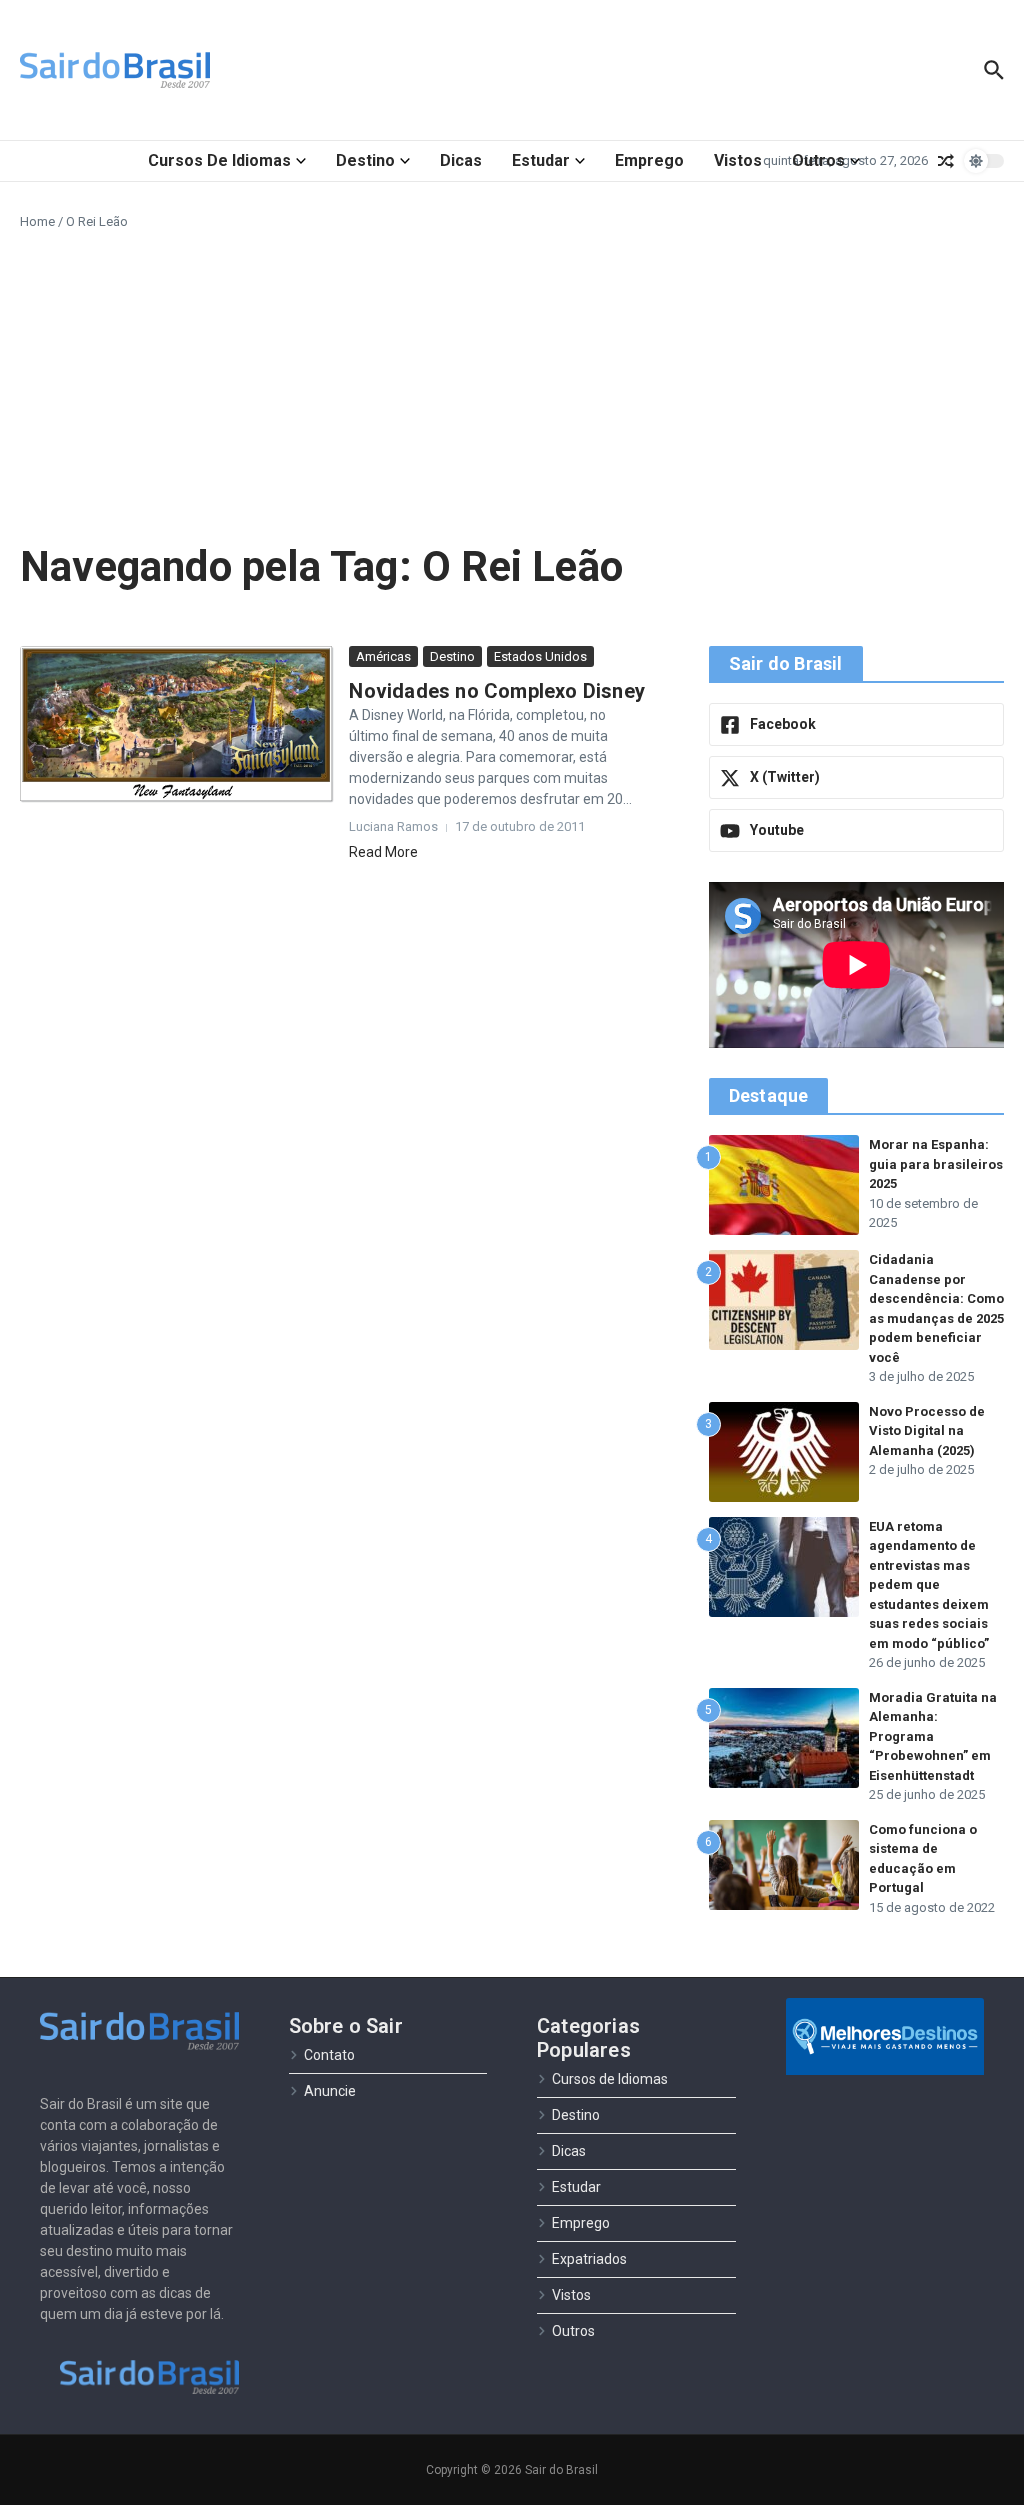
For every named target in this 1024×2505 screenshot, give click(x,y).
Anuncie (330, 2091)
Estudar (541, 160)
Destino (365, 160)
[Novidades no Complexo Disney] (177, 724)
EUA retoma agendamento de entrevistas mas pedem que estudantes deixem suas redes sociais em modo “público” (929, 1585)
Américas (383, 656)
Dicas (461, 160)
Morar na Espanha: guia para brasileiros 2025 (936, 1164)
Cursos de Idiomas (219, 160)
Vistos (738, 160)
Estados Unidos (540, 656)
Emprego (649, 160)
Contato (329, 2055)
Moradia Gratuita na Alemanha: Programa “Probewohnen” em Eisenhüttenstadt (933, 1736)
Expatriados (589, 2259)
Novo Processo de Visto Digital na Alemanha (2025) (927, 1431)
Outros (818, 160)
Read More (383, 852)
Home (37, 221)
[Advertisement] (512, 382)
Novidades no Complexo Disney (497, 691)
